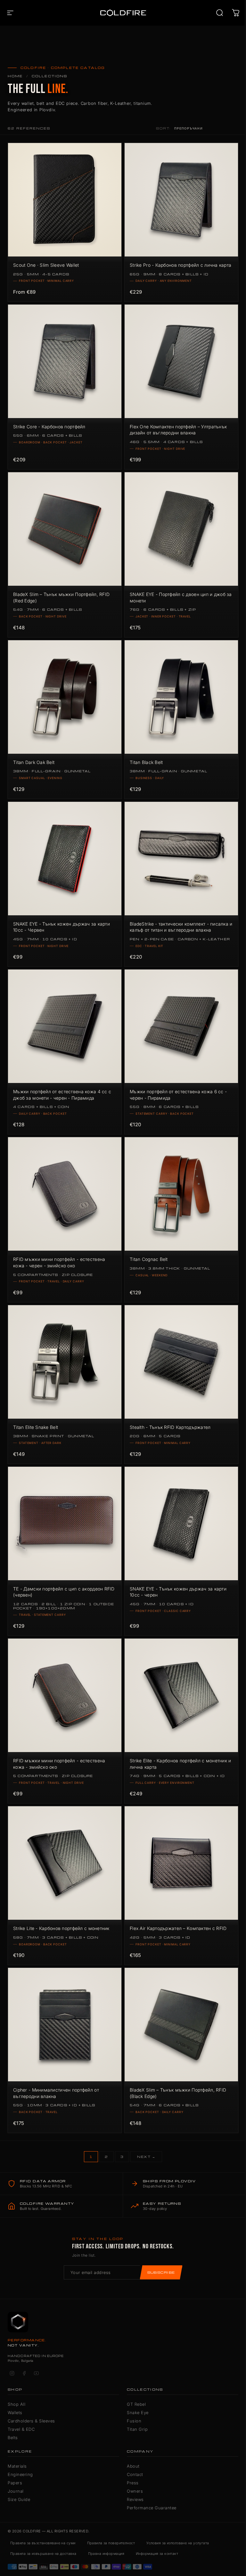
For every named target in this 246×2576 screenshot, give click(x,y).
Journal (16, 2491)
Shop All (16, 2404)
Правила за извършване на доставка (43, 2554)
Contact (135, 2474)
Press (133, 2483)
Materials (17, 2466)
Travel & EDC (21, 2429)
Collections (50, 76)
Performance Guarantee (152, 2508)
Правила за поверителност (111, 2543)
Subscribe (161, 2272)
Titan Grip (137, 2429)
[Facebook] (24, 2373)
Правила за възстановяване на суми (43, 2543)
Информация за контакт (157, 2554)
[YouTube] (36, 2373)
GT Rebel (136, 2404)
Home (15, 76)
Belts (13, 2438)
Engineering (20, 2474)
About (133, 2466)
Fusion (134, 2421)
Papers (15, 2483)
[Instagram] (12, 2373)
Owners (135, 2491)
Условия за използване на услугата (178, 2543)
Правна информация (106, 2554)
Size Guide (19, 2499)
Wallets (15, 2412)
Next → (146, 2157)
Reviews (135, 2499)
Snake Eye (138, 2412)
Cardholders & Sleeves (31, 2421)
